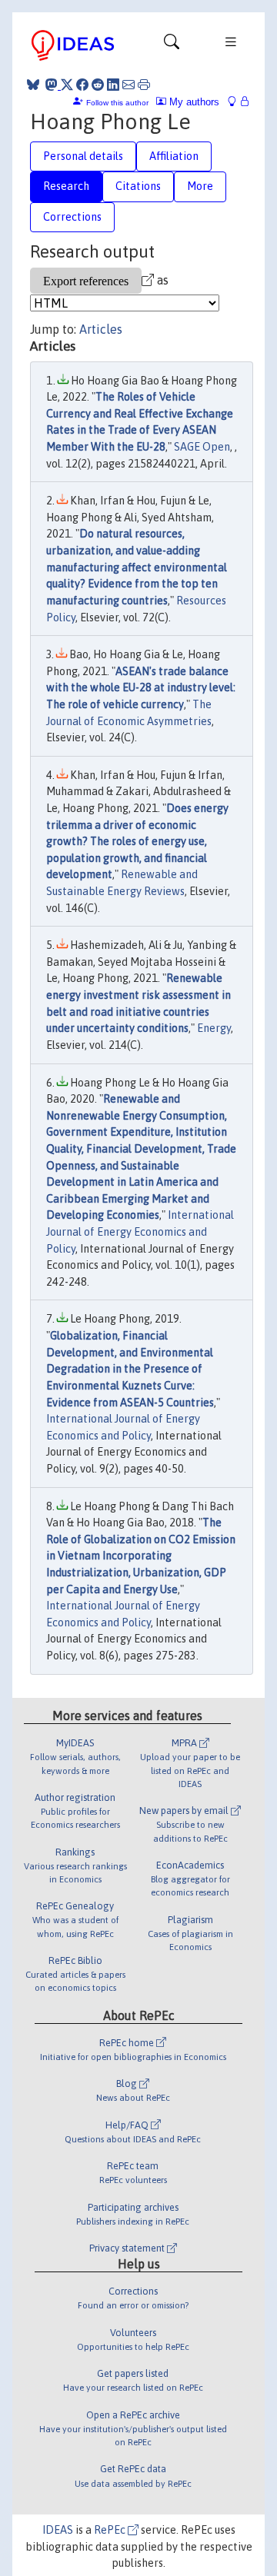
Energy (214, 1028)
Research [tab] (66, 186)
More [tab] (200, 186)
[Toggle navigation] (172, 45)
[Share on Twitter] (67, 85)
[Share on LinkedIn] (113, 85)
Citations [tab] (138, 186)
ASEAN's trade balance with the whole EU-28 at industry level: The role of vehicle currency (141, 688)
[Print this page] (144, 85)
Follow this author (117, 103)
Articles (101, 329)
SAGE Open (202, 447)
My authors (193, 102)
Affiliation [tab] (174, 156)
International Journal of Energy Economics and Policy (140, 1231)
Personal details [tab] (83, 156)
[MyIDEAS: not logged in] (236, 102)
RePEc (111, 2530)
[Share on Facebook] (82, 85)
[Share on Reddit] (98, 85)
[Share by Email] (128, 85)
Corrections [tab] (72, 217)
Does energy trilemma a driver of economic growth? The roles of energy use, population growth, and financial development (137, 841)
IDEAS (58, 2530)
